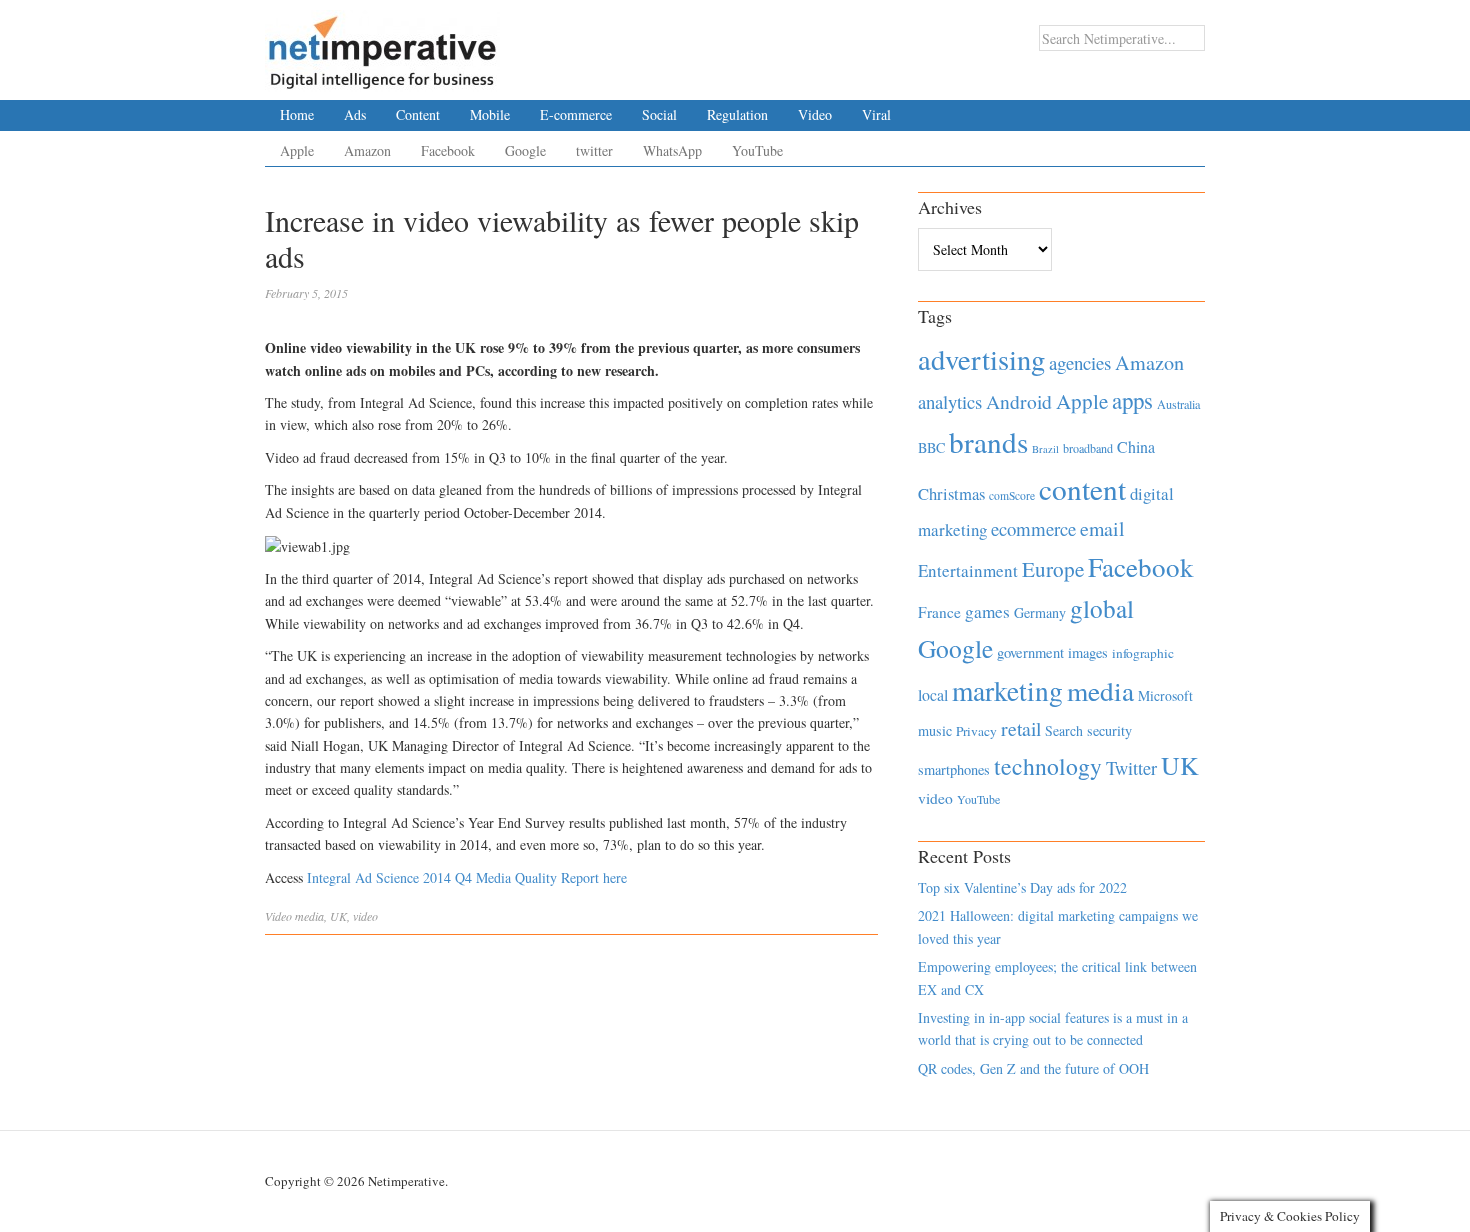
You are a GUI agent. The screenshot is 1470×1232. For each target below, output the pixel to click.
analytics (950, 401)
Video (815, 114)
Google (525, 150)
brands (988, 441)
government (1030, 652)
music (935, 730)
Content (418, 114)
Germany (1040, 612)
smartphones (954, 769)
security (1109, 730)
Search (1064, 730)
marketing (1007, 690)
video (365, 916)
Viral (876, 114)
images (1088, 652)
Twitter (1131, 768)
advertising (981, 359)
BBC (931, 447)
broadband (1088, 448)
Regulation (737, 114)
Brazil (1045, 449)
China (1136, 446)
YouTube (757, 150)
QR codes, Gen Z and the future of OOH (1033, 1068)
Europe (1053, 569)
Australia (1178, 404)
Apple (297, 150)
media (309, 916)
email (1102, 528)
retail (1021, 728)
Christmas (951, 493)
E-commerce (576, 114)
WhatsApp (672, 150)
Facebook (448, 150)
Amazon (367, 150)
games (987, 611)
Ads (355, 114)
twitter (594, 150)
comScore (1012, 495)
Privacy (976, 731)
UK (338, 916)
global (1102, 608)
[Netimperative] (382, 45)
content (1082, 488)
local (933, 694)
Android (1019, 401)
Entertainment (968, 570)
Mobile (490, 114)
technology (1048, 766)
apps (1132, 400)
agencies (1080, 362)
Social (659, 114)
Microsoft (1165, 695)
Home (297, 114)
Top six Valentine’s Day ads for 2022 (1022, 887)
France (939, 612)
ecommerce (1033, 528)
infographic (1143, 653)
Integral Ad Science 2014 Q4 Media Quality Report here (467, 877)
